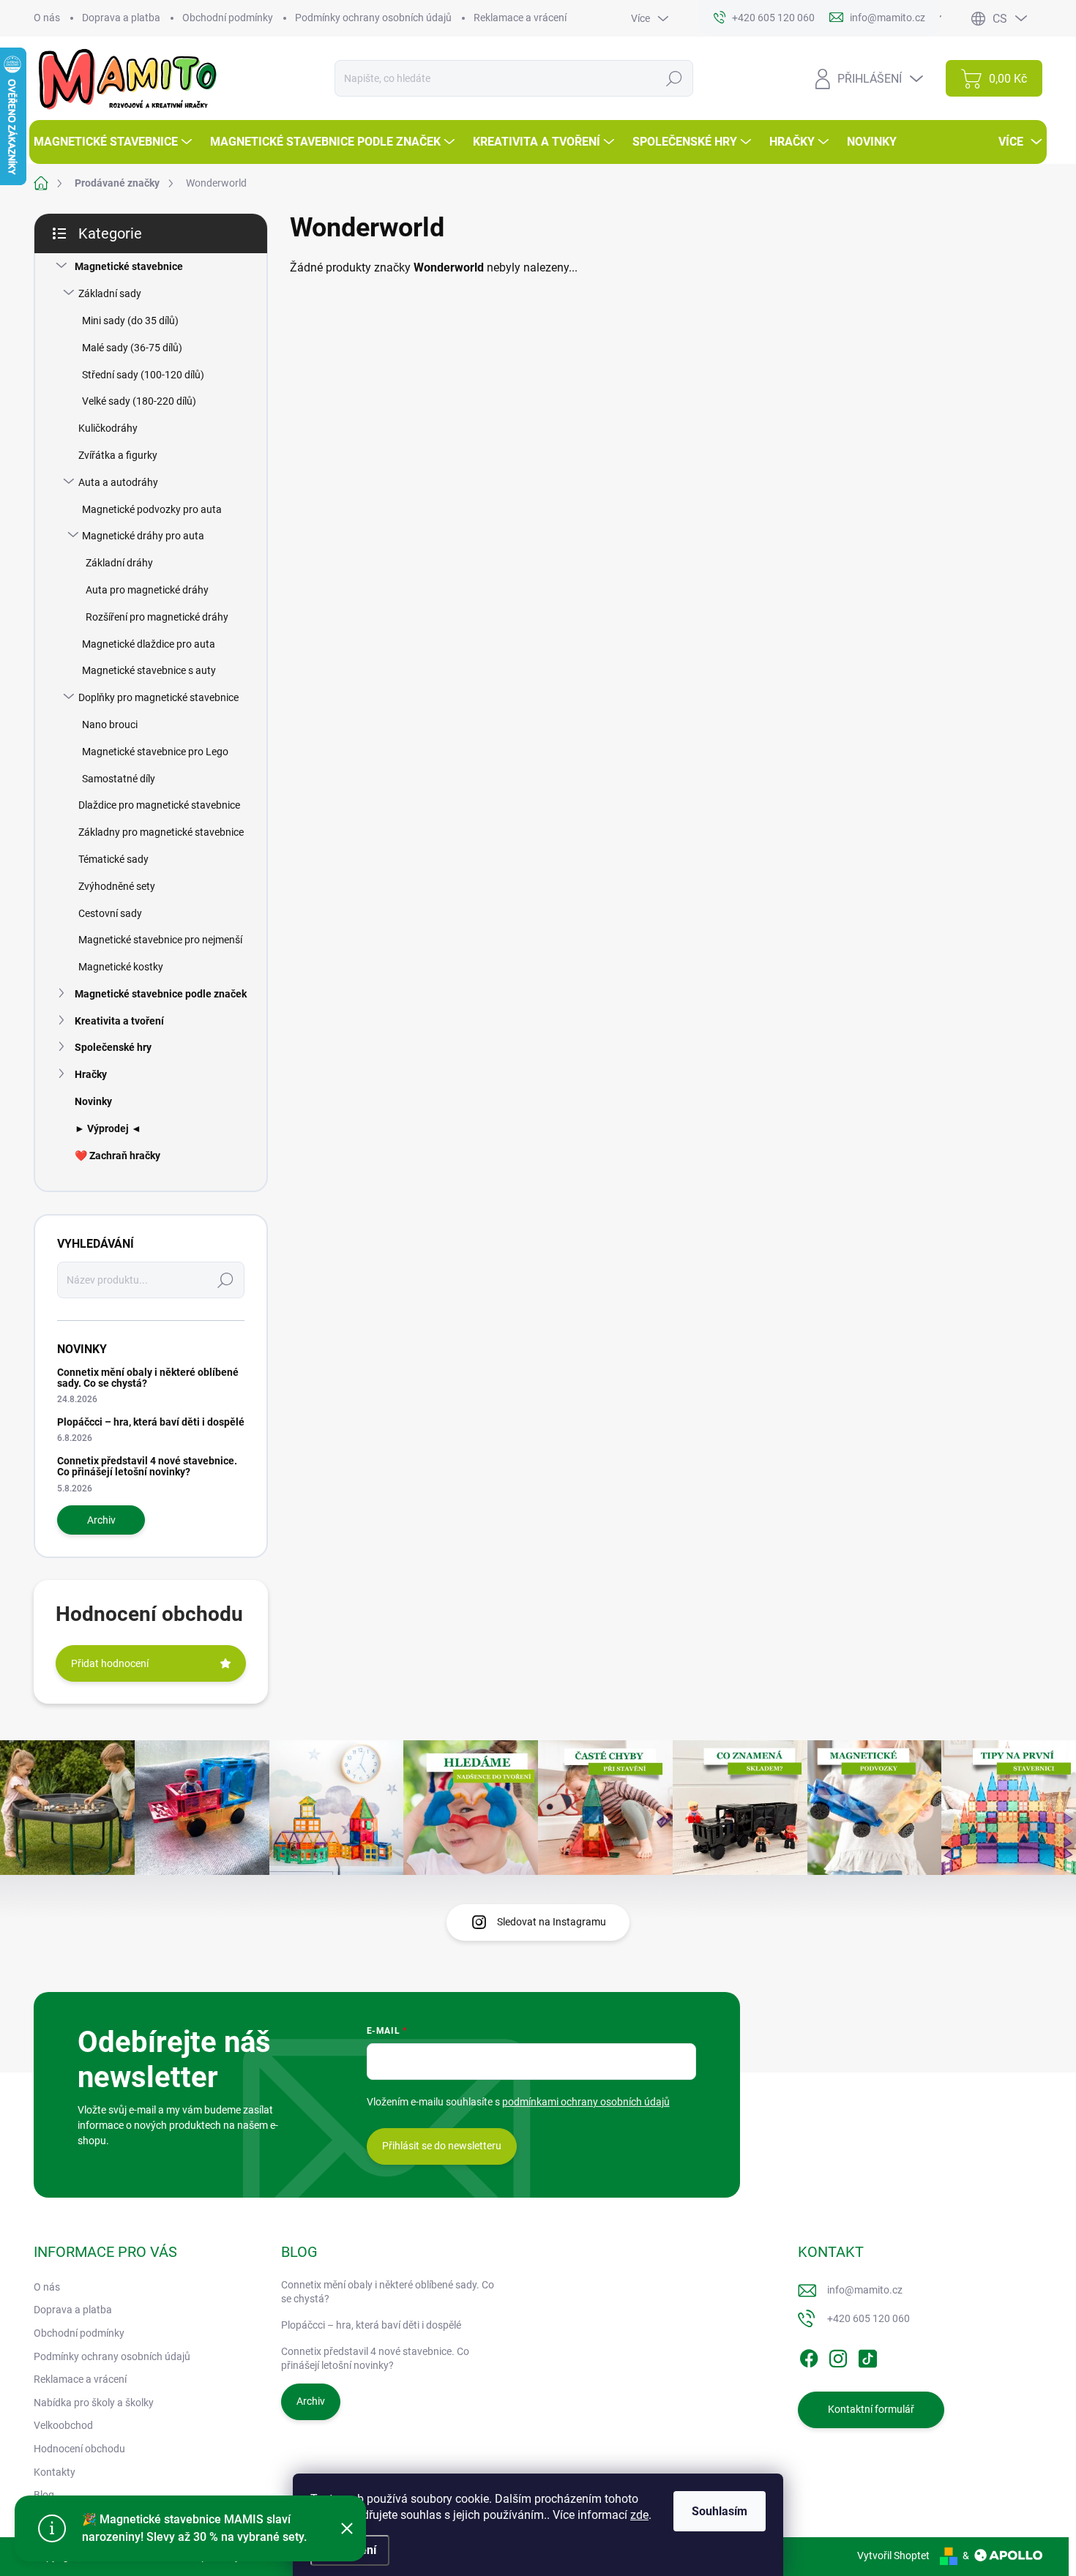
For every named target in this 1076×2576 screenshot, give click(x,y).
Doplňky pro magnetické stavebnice (158, 697)
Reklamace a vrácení (520, 18)
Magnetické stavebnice (129, 266)
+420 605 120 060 (868, 2318)
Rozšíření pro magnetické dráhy (157, 617)
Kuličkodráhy (108, 428)
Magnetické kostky (121, 967)
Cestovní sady (110, 913)
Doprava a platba (121, 18)
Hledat (675, 78)
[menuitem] (115, 142)
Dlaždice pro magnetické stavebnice (159, 805)
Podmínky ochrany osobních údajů (373, 18)
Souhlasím (720, 2511)
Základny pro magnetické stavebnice (161, 832)
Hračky (91, 1074)
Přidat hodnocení (110, 1663)
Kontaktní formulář (871, 2409)
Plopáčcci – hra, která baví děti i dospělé (151, 1422)
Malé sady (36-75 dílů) (132, 348)
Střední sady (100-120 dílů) (143, 375)
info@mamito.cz (865, 2290)
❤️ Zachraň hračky (117, 1156)
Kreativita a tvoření (119, 1021)
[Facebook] (809, 2356)
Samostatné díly (119, 779)
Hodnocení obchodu (79, 2449)
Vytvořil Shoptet (893, 2556)
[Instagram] (838, 2356)
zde (639, 2515)
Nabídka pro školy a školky (94, 2403)
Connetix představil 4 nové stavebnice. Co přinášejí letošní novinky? (147, 1466)
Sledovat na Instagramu (552, 1922)
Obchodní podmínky (228, 18)
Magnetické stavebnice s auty (149, 670)
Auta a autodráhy (118, 482)
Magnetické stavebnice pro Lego (155, 752)
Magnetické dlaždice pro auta (149, 644)
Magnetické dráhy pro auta (143, 536)
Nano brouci (110, 724)
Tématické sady (113, 859)
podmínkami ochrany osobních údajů (586, 2102)
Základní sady (110, 293)
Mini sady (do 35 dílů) (130, 321)
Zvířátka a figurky (118, 455)
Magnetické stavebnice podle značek (161, 994)
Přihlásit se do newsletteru (442, 2146)
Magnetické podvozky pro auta (152, 509)
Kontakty (55, 2472)
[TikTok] (867, 2356)
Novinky (93, 1101)
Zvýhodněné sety (117, 886)
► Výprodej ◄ (108, 1128)
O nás (47, 18)
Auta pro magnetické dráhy (147, 590)
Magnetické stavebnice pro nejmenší (160, 940)
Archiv (101, 1520)
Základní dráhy (119, 563)
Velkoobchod (63, 2425)
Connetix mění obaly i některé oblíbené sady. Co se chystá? (148, 1378)
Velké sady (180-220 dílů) (139, 401)
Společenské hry (113, 1047)
